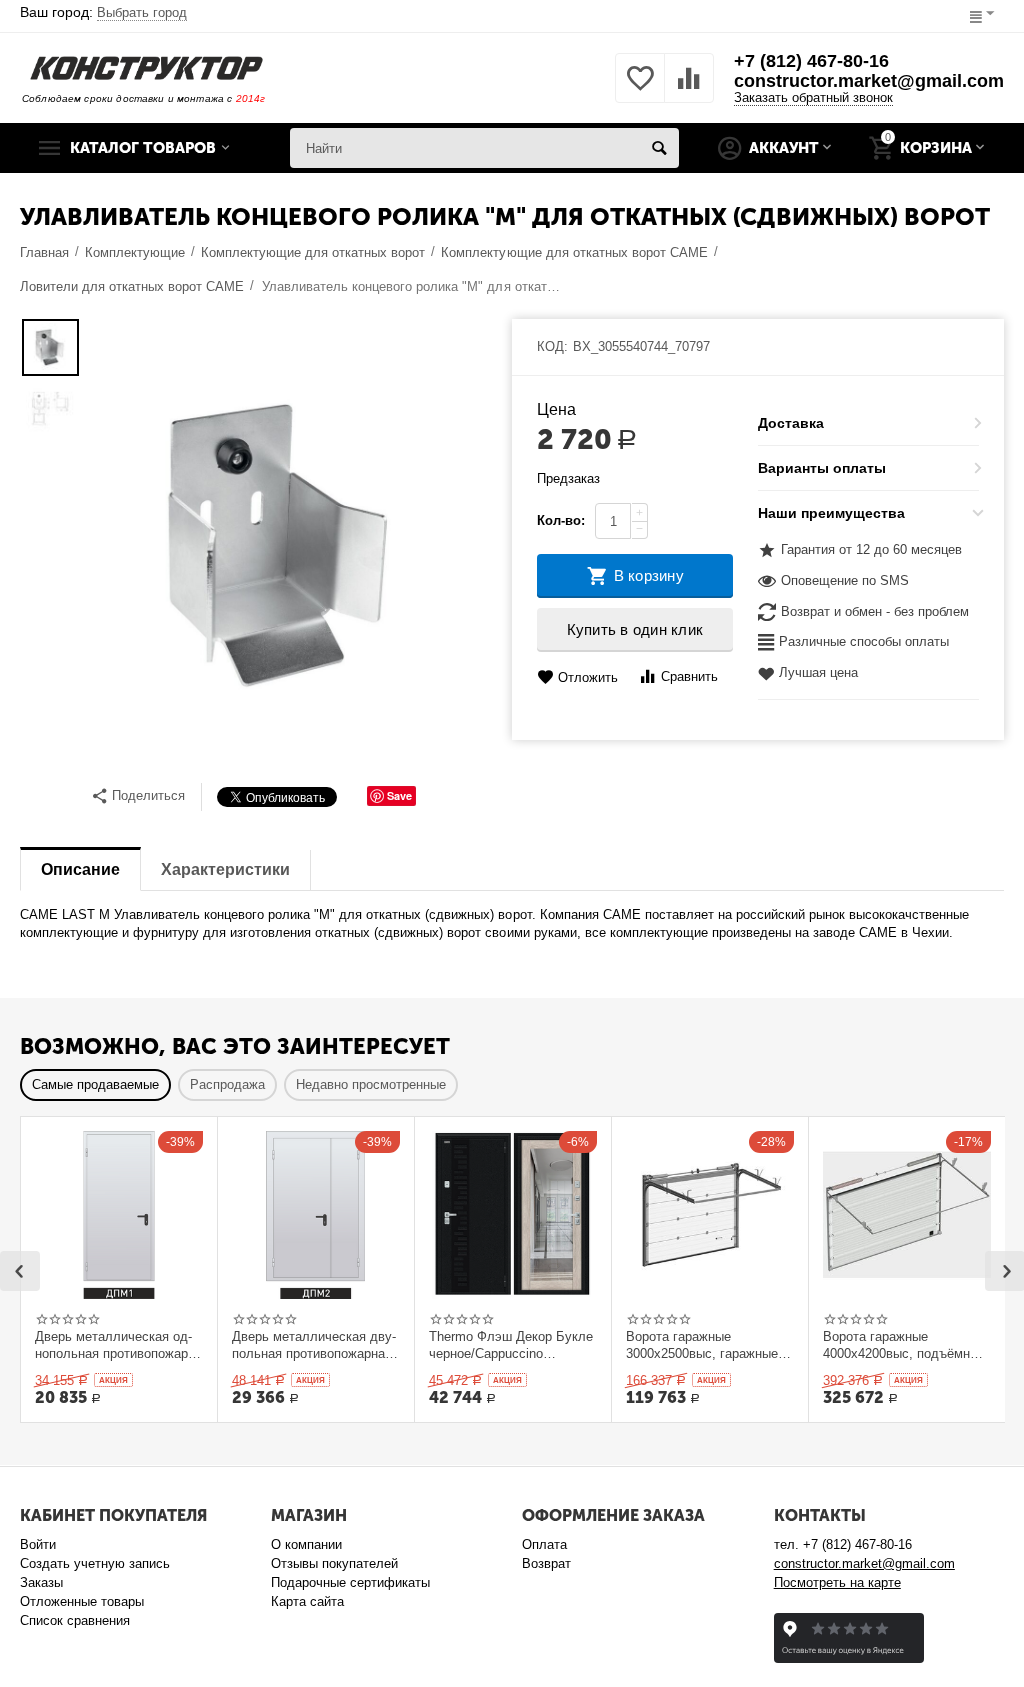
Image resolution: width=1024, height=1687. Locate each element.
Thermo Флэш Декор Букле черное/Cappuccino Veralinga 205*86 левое (511, 1345)
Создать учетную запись (95, 1563)
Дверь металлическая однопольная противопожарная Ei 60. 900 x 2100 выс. (114, 1345)
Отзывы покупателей (334, 1563)
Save (399, 795)
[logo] (146, 66)
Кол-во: (561, 520)
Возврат (546, 1563)
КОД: (552, 346)
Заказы (41, 1582)
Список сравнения (75, 1620)
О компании (306, 1544)
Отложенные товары (82, 1601)
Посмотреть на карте (837, 1582)
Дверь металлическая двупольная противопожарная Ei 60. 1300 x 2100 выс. (314, 1345)
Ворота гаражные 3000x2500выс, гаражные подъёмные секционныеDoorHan (702, 1345)
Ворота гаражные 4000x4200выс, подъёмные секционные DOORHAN (904, 1345)
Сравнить (689, 676)
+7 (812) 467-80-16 (811, 61)
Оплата (544, 1544)
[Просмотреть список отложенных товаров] (640, 89)
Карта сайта (307, 1601)
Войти (38, 1544)
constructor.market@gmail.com (869, 81)
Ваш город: (103, 12)
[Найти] (659, 148)
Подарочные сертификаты (350, 1582)
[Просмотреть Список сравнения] (689, 89)
